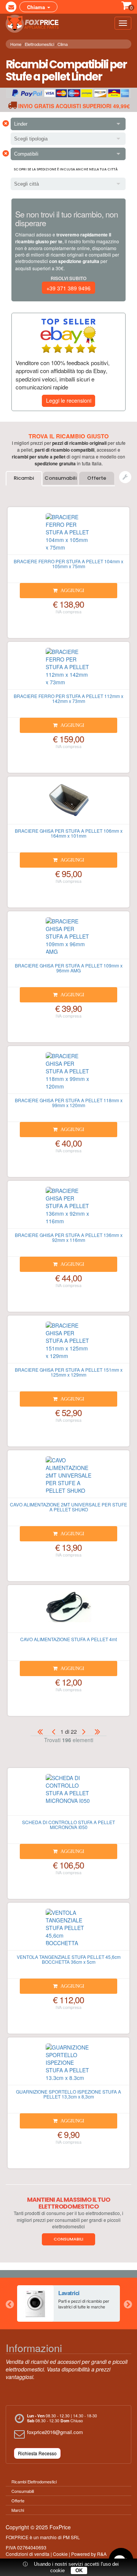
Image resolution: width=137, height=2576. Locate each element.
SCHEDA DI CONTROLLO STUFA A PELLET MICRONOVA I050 (68, 1824)
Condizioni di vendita (28, 2554)
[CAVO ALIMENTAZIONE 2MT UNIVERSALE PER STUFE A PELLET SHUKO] (68, 1477)
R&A (102, 2554)
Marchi (18, 2510)
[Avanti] (84, 1731)
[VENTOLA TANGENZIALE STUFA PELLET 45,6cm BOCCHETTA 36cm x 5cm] (68, 1930)
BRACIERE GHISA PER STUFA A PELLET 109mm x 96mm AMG (69, 968)
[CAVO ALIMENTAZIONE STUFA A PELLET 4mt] (68, 1612)
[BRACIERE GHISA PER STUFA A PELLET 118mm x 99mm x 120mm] (68, 1073)
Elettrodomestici (39, 44)
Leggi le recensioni (69, 400)
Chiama (37, 7)
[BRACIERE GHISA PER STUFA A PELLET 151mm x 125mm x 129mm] (68, 1342)
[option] (68, 2303)
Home (16, 44)
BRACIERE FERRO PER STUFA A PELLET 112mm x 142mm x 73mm (68, 698)
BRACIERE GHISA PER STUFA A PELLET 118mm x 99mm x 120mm (69, 1103)
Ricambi (24, 478)
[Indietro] (53, 1731)
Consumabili (61, 478)
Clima (63, 44)
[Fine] (97, 1731)
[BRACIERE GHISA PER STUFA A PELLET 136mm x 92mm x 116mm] (68, 1208)
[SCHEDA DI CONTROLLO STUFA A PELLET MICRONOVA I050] (68, 1795)
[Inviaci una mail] (11, 7)
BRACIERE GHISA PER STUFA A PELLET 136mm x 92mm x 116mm (69, 1237)
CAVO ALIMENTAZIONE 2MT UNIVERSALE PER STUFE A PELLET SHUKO (68, 1507)
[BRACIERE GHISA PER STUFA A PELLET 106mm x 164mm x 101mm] (68, 804)
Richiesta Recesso (37, 2453)
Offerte (97, 478)
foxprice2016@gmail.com (55, 2432)
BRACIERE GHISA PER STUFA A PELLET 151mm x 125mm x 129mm (69, 1372)
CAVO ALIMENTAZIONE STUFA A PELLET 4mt (68, 1639)
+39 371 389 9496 (68, 288)
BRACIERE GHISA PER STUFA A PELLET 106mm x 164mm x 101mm (69, 833)
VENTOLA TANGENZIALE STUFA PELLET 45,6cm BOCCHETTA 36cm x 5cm (69, 1959)
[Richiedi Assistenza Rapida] (125, 477)
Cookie (60, 2554)
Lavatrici (69, 2293)
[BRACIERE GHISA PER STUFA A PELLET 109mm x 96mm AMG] (68, 938)
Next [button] (127, 2303)
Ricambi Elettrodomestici (34, 2481)
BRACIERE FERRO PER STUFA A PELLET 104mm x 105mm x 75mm (68, 564)
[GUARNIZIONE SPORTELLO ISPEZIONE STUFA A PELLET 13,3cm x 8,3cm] (68, 2064)
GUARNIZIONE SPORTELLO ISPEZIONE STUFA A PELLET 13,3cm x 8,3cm (68, 2094)
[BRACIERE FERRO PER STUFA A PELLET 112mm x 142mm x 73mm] (68, 669)
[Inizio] (40, 1731)
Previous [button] (10, 2303)
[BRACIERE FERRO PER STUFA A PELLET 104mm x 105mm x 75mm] (68, 534)
